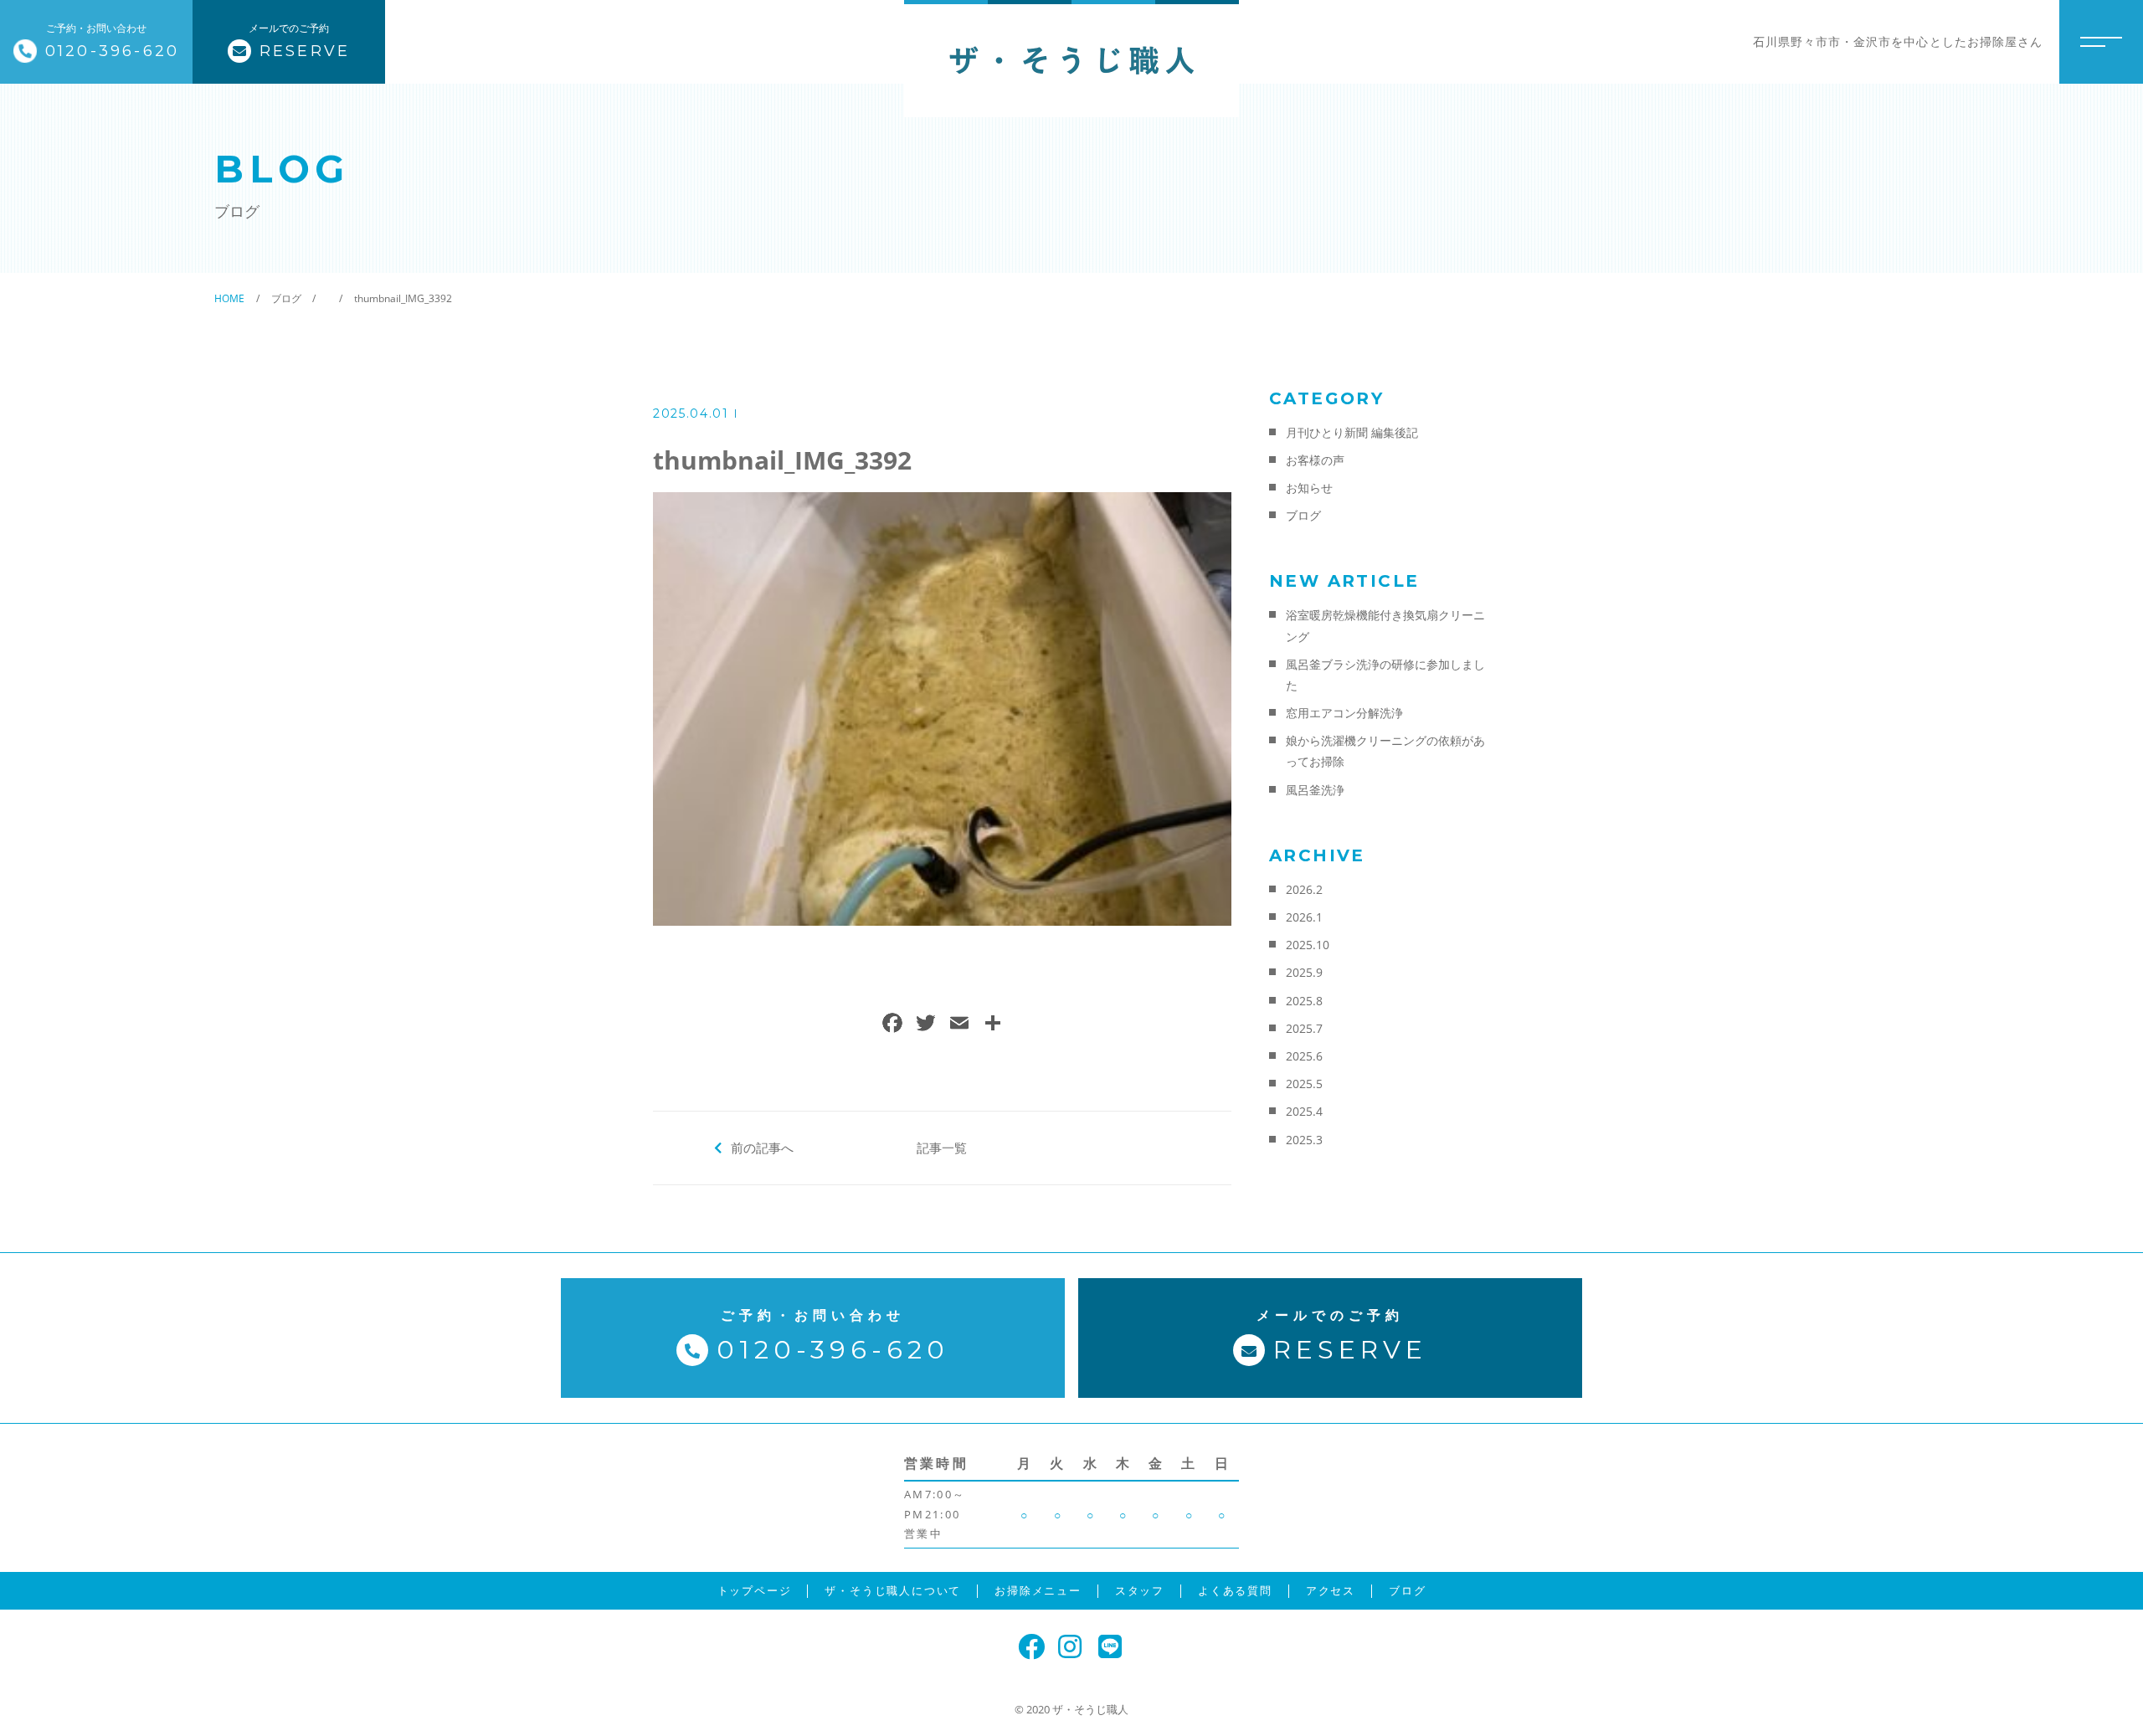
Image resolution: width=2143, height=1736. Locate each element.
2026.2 (1304, 889)
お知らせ (1309, 488)
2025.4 (1304, 1111)
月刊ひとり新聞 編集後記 (1352, 432)
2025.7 (1304, 1028)
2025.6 (1304, 1056)
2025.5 (1304, 1084)
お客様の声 (1315, 460)
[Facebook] (892, 1025)
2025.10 (1308, 945)
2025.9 (1304, 972)
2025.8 (1304, 1001)
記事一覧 (942, 1148)
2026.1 (1304, 917)
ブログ (1303, 515)
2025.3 (1304, 1140)
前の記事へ (762, 1148)
